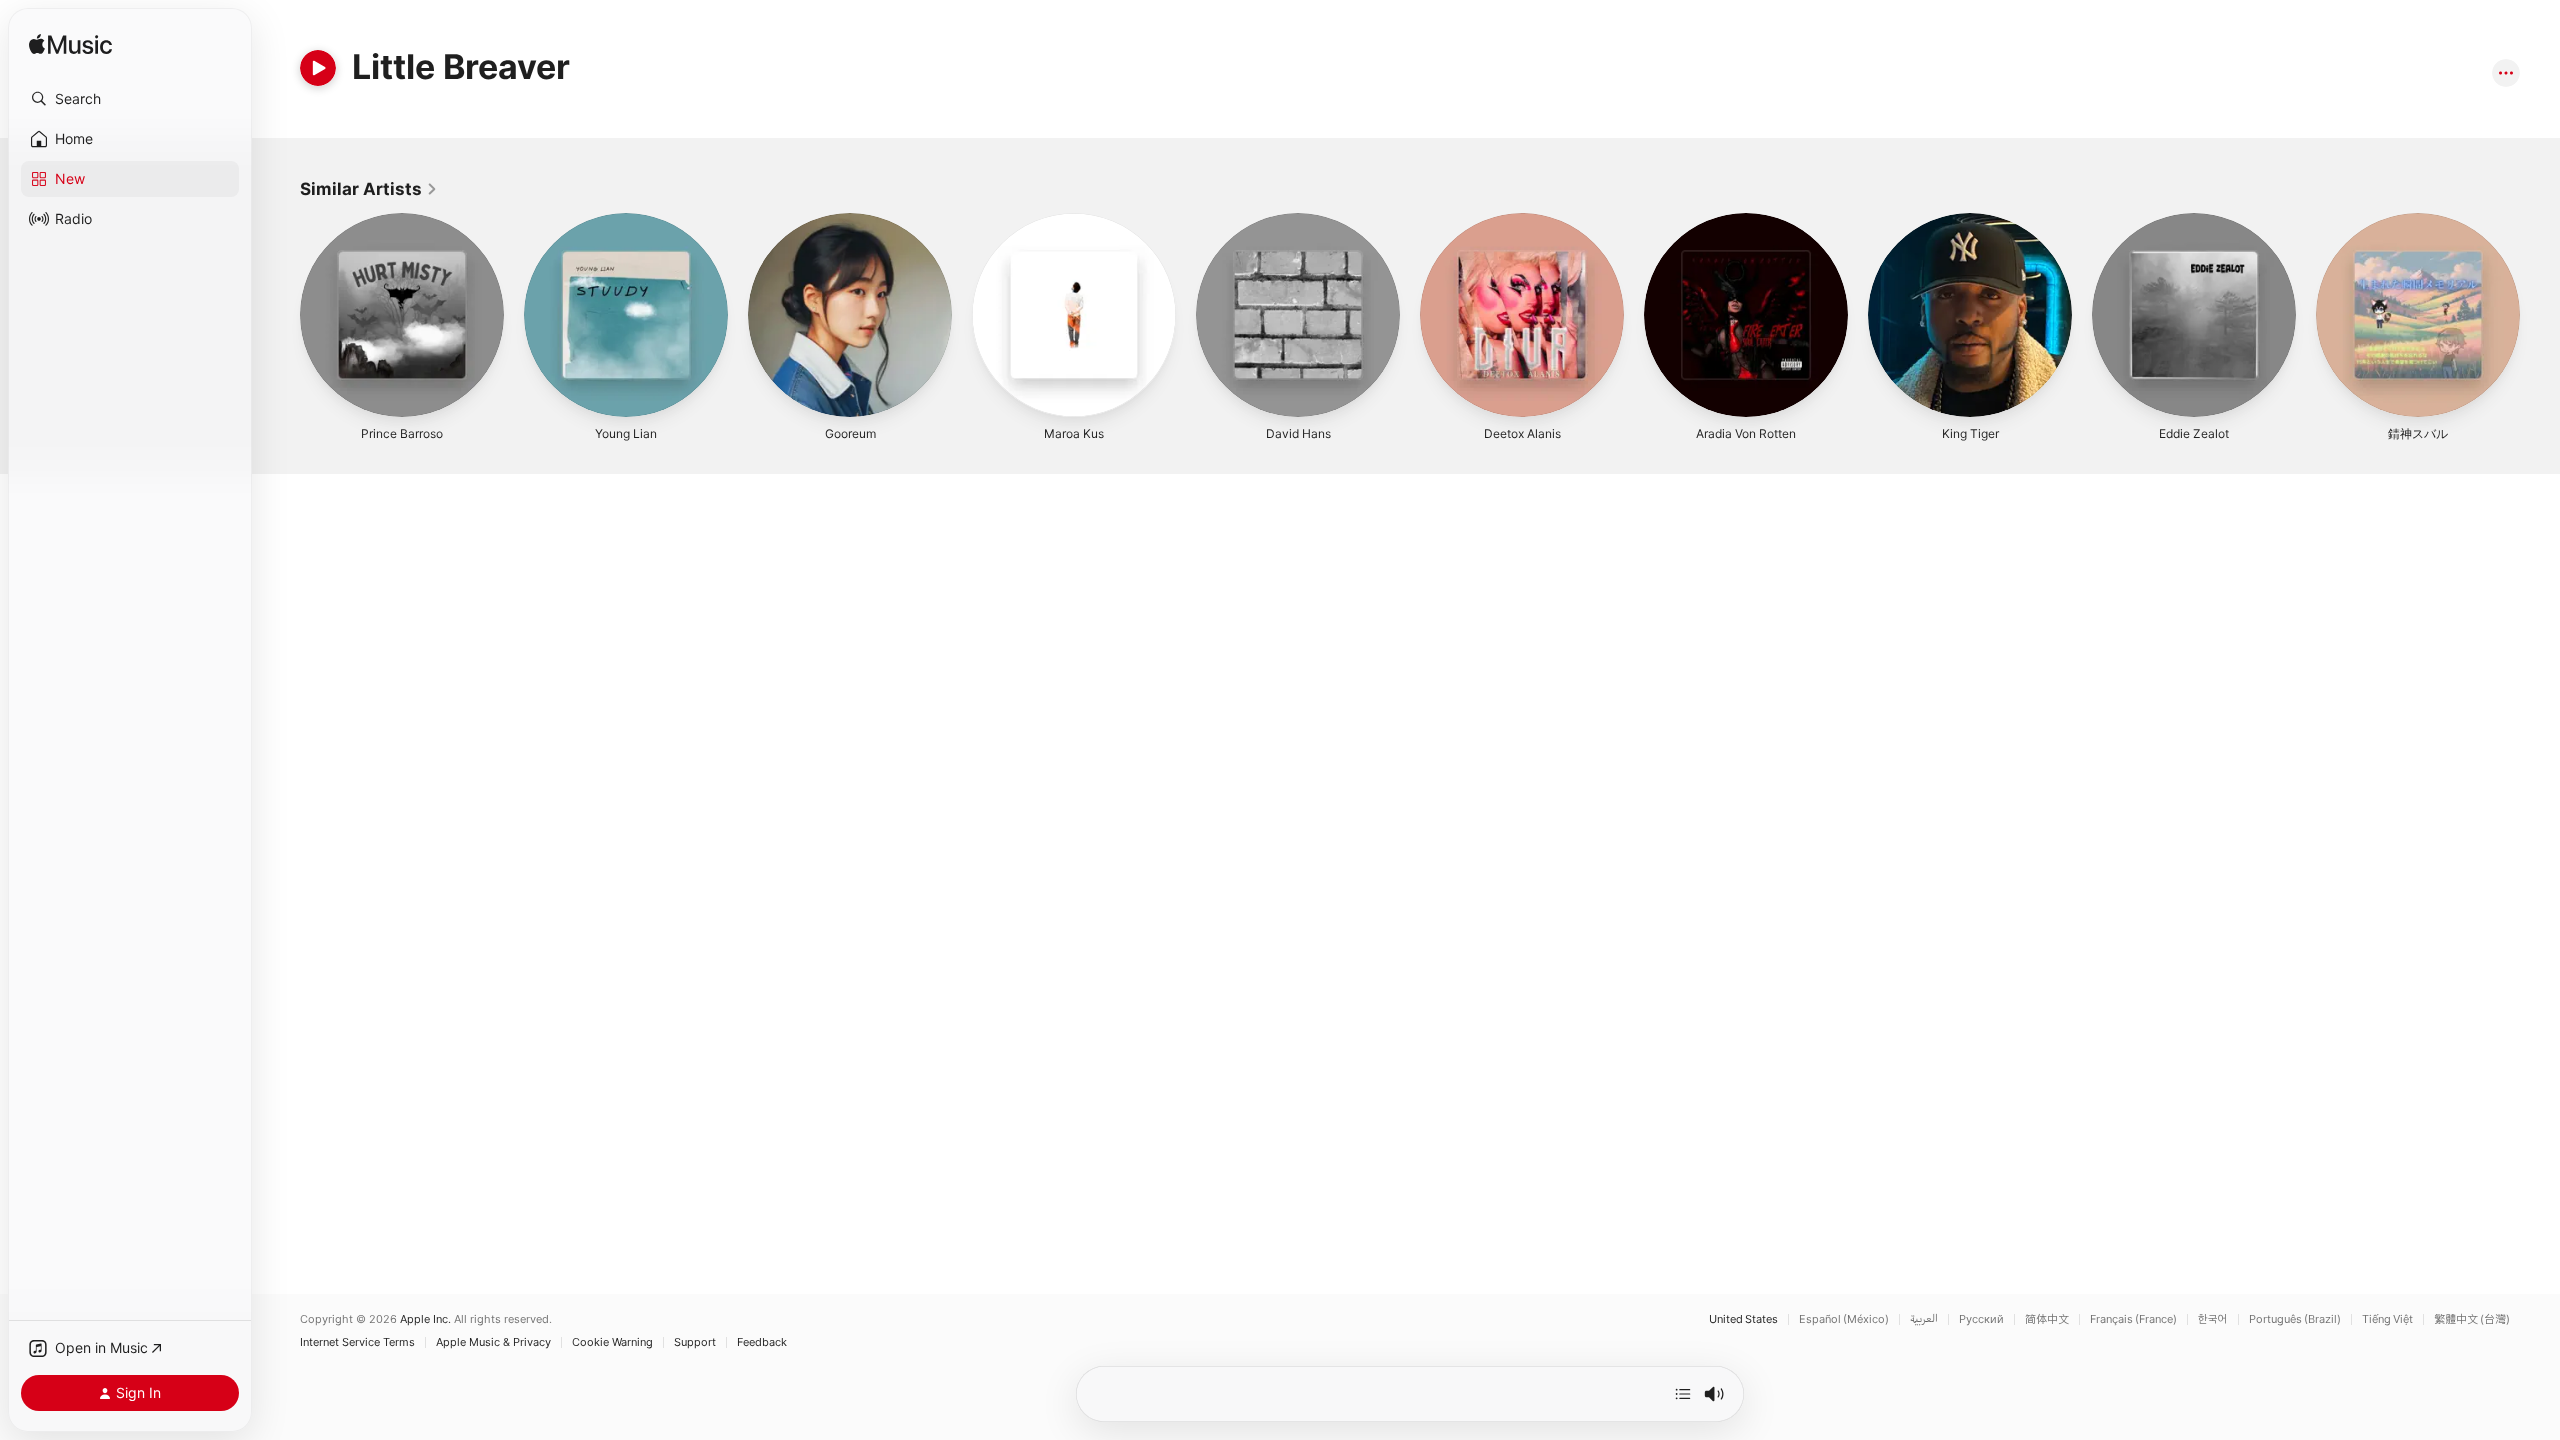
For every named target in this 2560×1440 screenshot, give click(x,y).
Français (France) (2133, 1319)
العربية (1924, 1319)
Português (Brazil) (2295, 1319)
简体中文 (2047, 1319)
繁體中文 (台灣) (2472, 1319)
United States (1743, 1319)
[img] (70, 45)
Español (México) (1844, 1319)
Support (695, 1342)
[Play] (318, 68)
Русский (1981, 1319)
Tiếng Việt (2387, 1319)
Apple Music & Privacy (493, 1342)
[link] (369, 189)
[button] (130, 99)
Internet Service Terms (357, 1342)
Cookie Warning (612, 1342)
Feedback (762, 1342)
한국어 (2213, 1319)
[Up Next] (1683, 1394)
